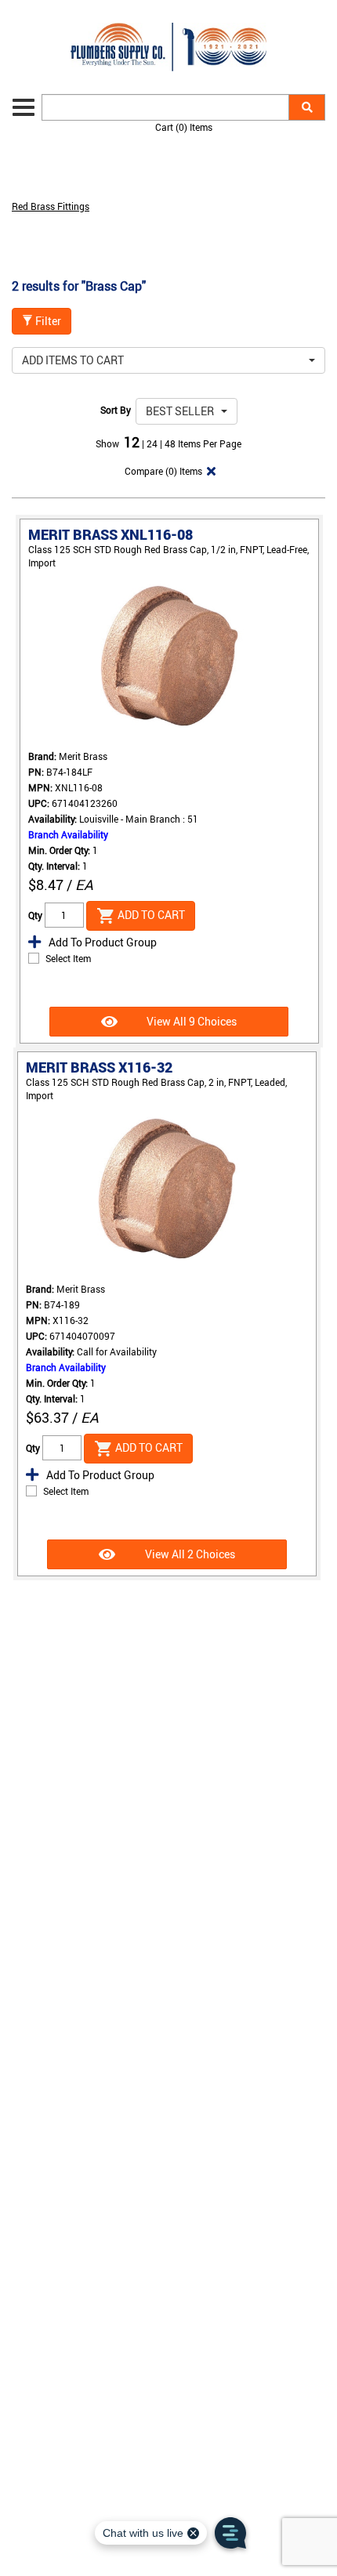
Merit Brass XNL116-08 (111, 534)
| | (153, 443)
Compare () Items (162, 471)
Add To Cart (150, 915)
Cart (184, 127)
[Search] (307, 107)
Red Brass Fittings (51, 206)
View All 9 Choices (190, 1021)
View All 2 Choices (189, 1554)
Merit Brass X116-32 (99, 1067)
